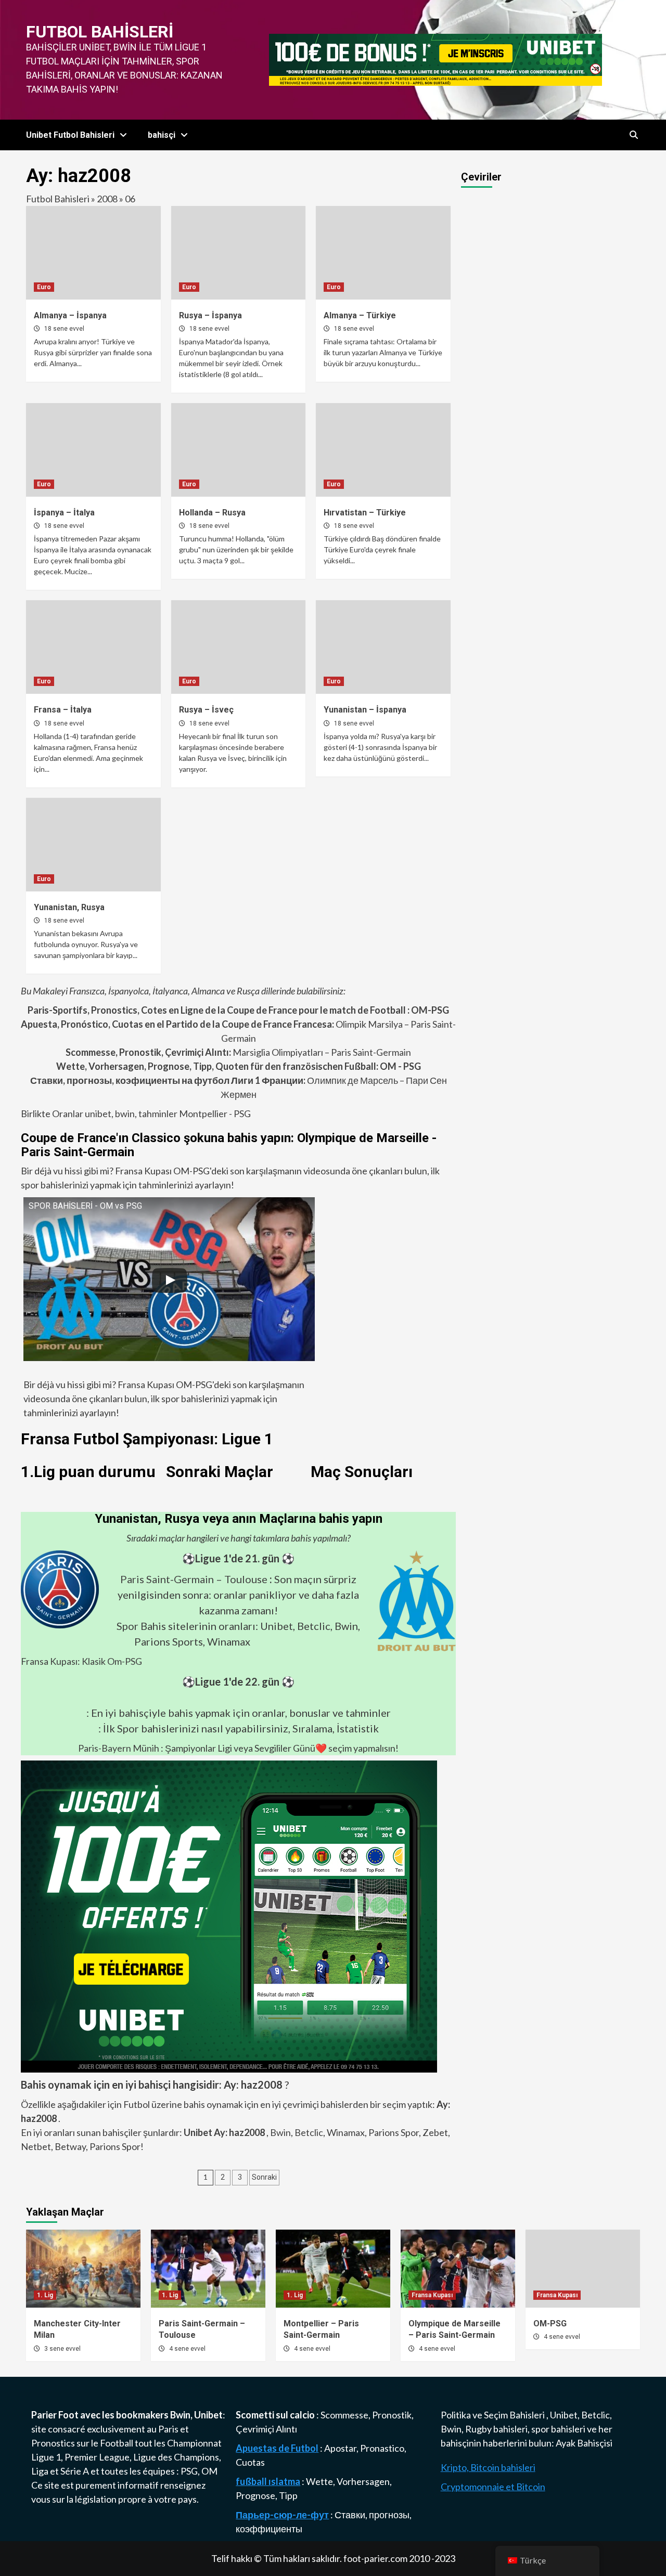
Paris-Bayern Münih (119, 1748)
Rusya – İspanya (210, 315)
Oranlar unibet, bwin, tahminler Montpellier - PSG (151, 1114)
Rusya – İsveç (206, 710)
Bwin (280, 2132)
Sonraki (264, 2177)
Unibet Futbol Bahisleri (70, 135)
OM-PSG (550, 2323)
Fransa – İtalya (63, 710)
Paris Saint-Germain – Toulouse (194, 1579)
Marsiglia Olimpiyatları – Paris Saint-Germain (238, 1052)
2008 (107, 199)
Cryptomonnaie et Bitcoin (493, 2487)
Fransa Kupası (432, 2295)
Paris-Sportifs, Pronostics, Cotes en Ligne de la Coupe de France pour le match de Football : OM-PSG (238, 1010)
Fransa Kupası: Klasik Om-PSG (81, 1661)
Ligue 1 (46, 2457)
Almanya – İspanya (70, 315)
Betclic (309, 2132)
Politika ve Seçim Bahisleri (494, 2415)
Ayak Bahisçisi (584, 2443)
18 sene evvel (64, 329)
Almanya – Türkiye (360, 315)
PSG (189, 2471)
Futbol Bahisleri (100, 32)
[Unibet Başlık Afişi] (436, 59)
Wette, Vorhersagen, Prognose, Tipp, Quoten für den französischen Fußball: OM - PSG (239, 1066)
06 (130, 199)
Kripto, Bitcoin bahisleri (488, 2467)
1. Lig (45, 2295)
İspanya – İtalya (64, 513)
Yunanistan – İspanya (365, 710)
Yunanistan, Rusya (69, 907)
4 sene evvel (187, 2349)
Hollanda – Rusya (212, 513)
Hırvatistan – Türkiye (365, 513)
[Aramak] (633, 135)
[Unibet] (229, 1915)
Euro (44, 287)
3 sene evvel (62, 2349)
